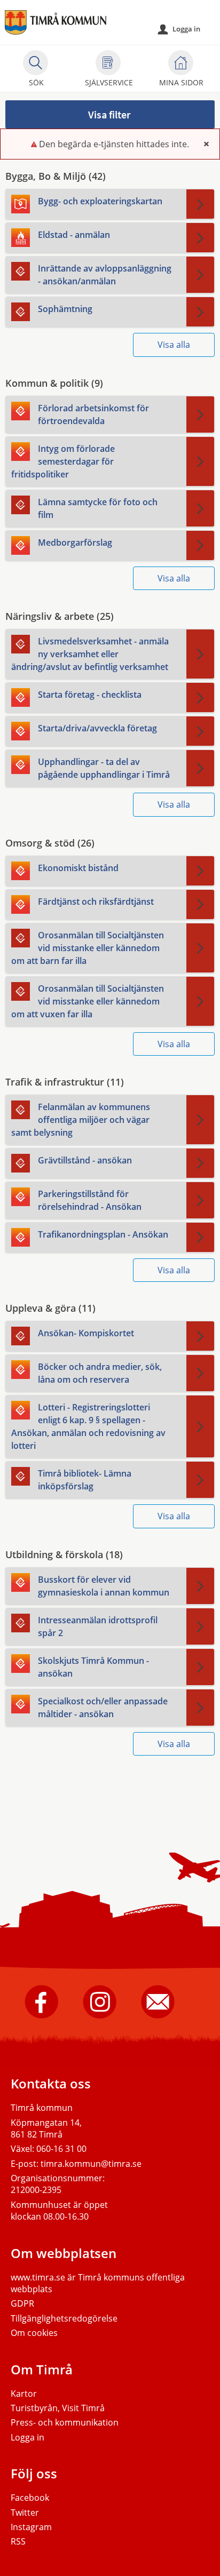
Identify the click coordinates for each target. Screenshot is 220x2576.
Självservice (109, 82)
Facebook (30, 2498)
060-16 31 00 (61, 2149)
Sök (36, 82)
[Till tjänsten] (200, 204)
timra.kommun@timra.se (91, 2164)
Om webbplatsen (64, 2253)
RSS (18, 2541)
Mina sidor (181, 82)
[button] (110, 114)
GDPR (22, 2303)
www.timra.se (38, 2277)
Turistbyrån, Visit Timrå (58, 2408)
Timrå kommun (42, 2108)
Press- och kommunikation (65, 2422)
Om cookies (34, 2333)
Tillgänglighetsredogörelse (64, 2318)
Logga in (179, 29)
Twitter (25, 2513)
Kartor (24, 2394)
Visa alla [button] (174, 345)
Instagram (31, 2527)
